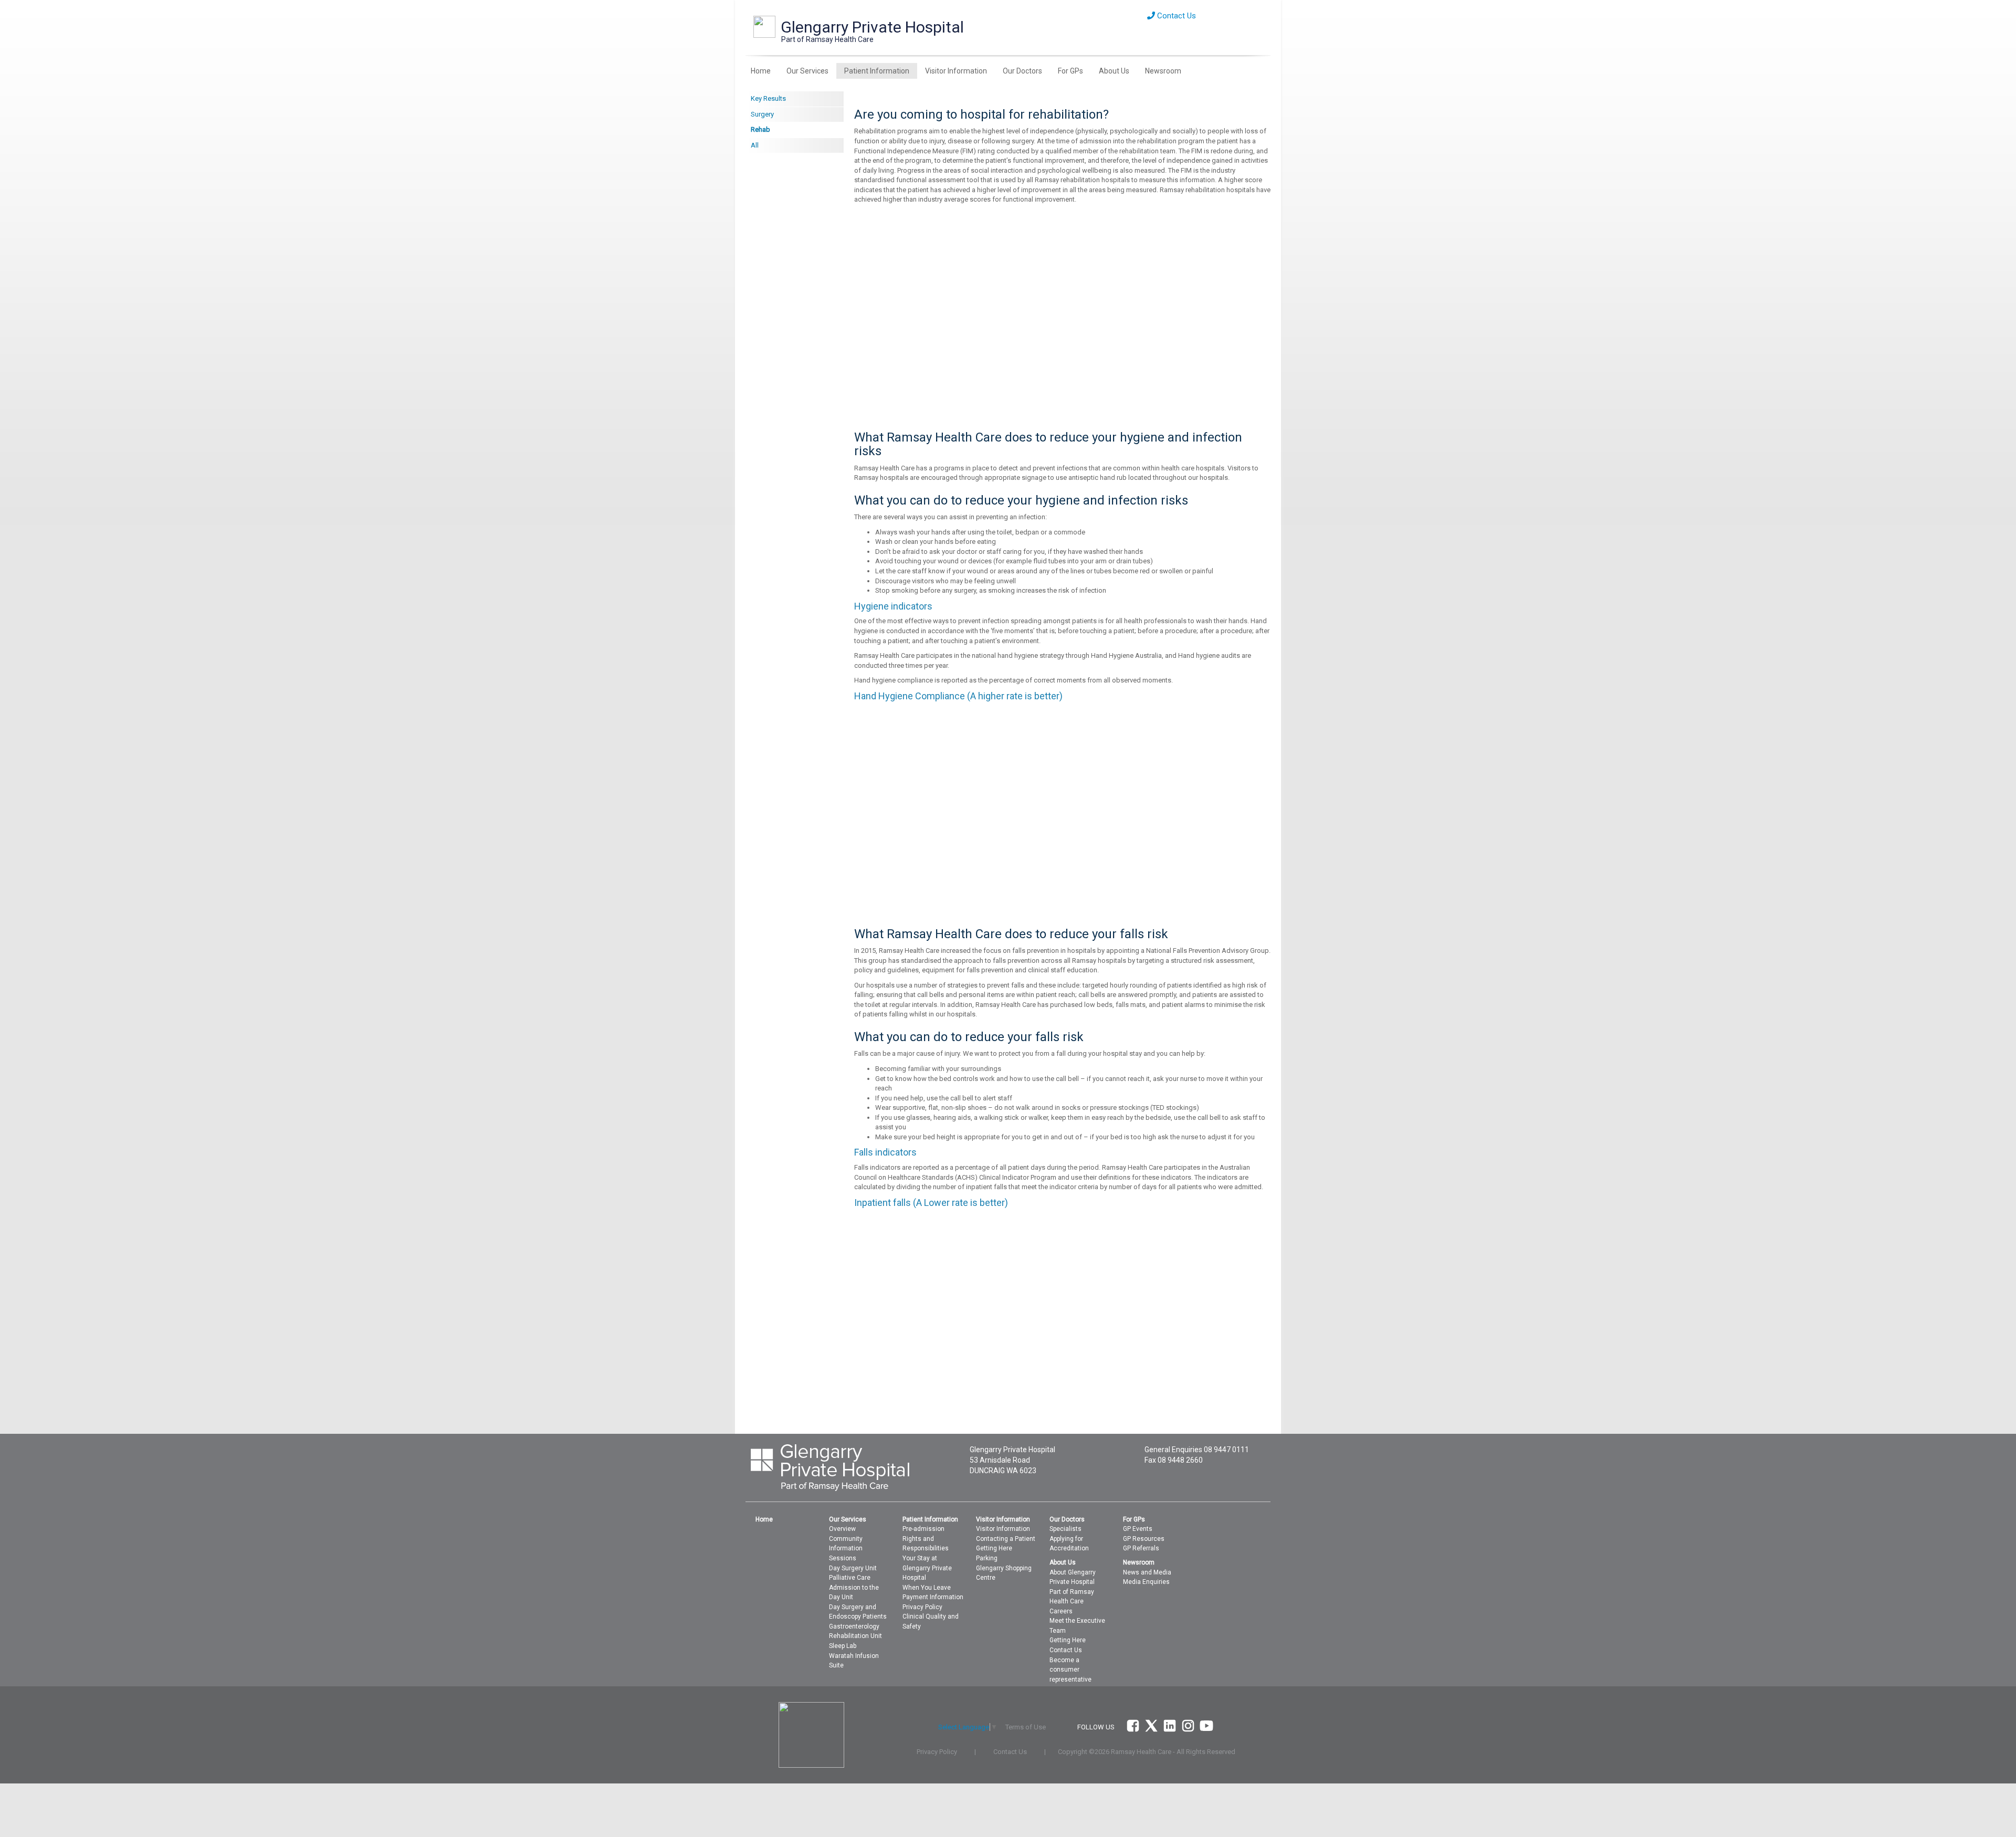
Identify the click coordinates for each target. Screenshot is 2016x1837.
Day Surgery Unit (853, 1568)
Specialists (1065, 1529)
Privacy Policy (922, 1607)
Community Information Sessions (846, 1549)
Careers (1061, 1611)
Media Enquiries (1146, 1582)
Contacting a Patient (1006, 1539)
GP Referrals (1141, 1548)
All (755, 145)
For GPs (1070, 71)
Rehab (760, 129)
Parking (987, 1558)
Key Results (768, 98)
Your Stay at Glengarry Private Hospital (927, 1568)
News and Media (1147, 1572)
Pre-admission (923, 1529)
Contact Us (1175, 16)
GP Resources (1144, 1539)
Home (761, 71)
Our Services (807, 71)
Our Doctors (1022, 71)
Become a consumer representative (1070, 1670)
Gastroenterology (854, 1626)
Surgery (762, 114)
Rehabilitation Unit (855, 1636)
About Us (1114, 71)
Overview (842, 1529)
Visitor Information (956, 71)
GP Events (1138, 1529)
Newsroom (1163, 71)
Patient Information (877, 71)
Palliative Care (850, 1578)
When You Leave (927, 1588)
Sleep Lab (843, 1646)
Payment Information (933, 1597)
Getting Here (994, 1548)
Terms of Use (1026, 1727)
